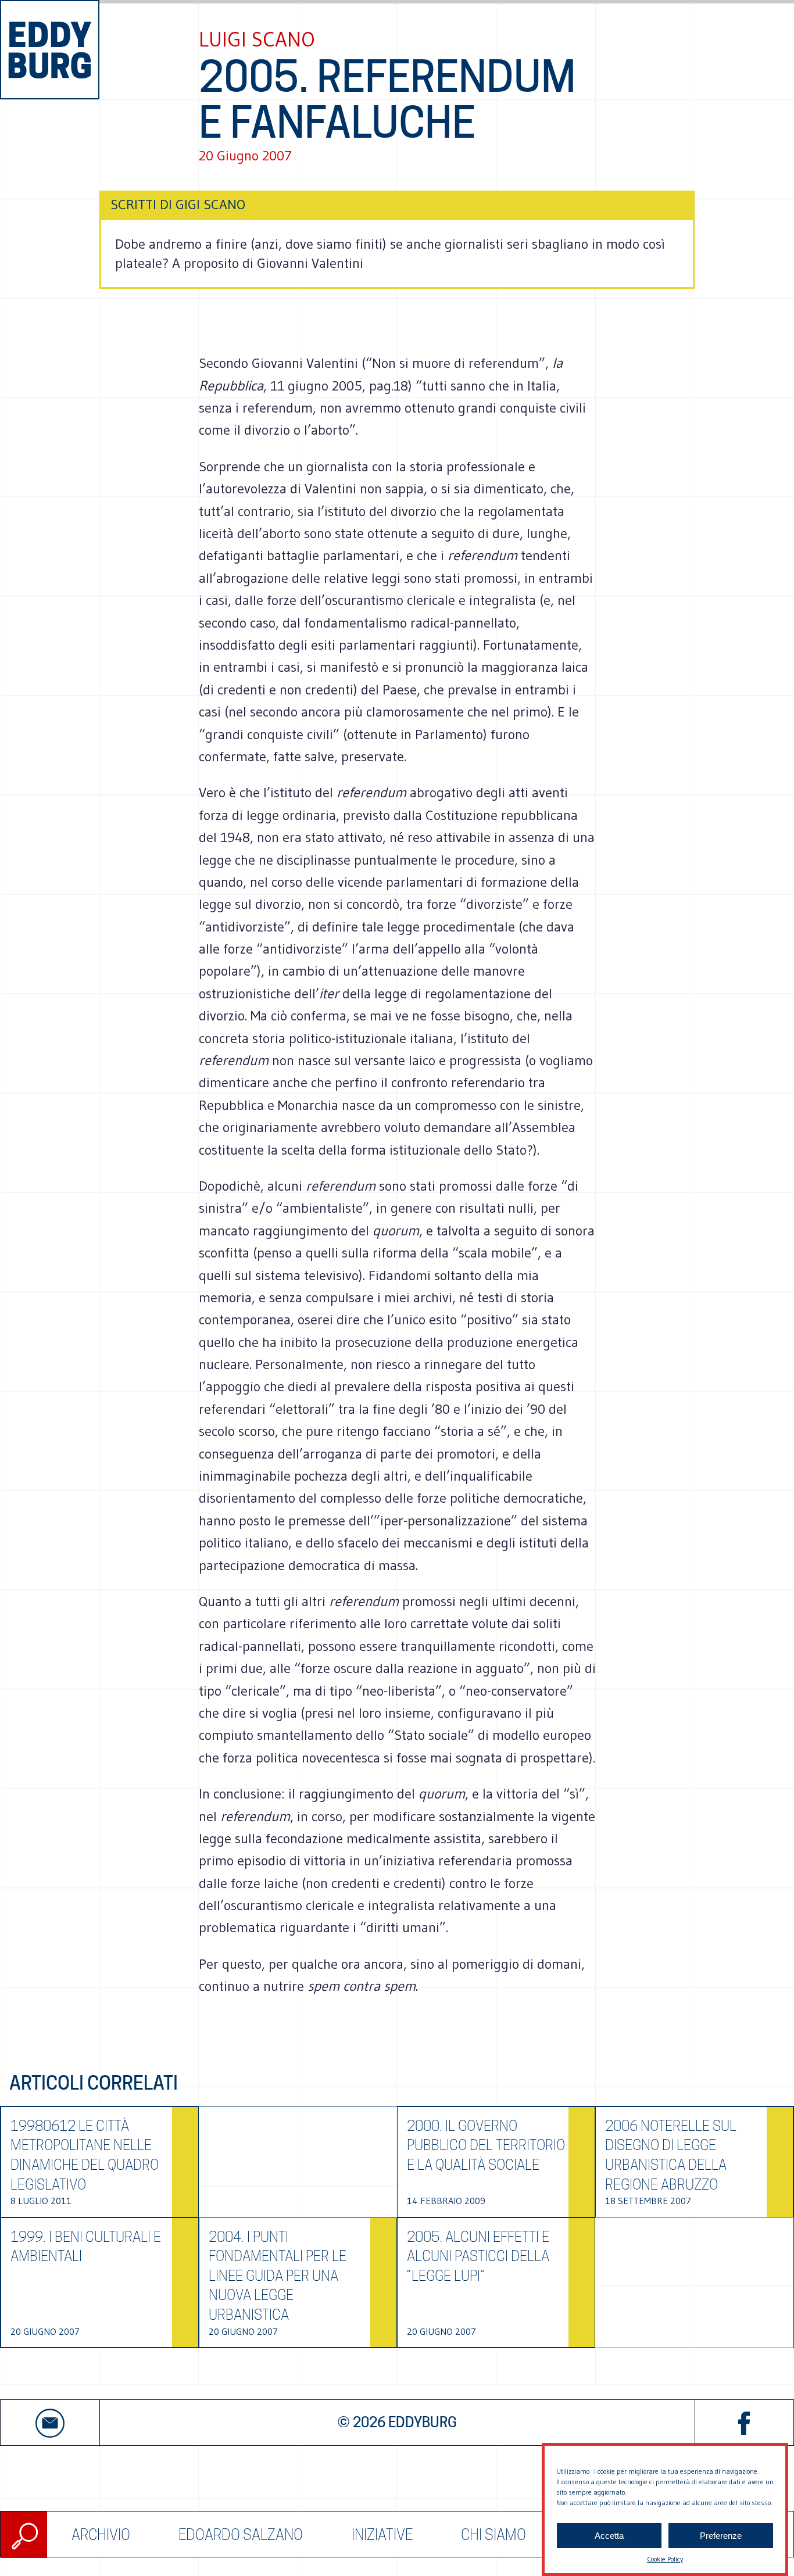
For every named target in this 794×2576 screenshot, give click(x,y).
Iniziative (382, 2535)
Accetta (609, 2536)
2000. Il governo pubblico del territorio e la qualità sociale (486, 2145)
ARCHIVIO (101, 2535)
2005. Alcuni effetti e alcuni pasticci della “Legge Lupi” (478, 2256)
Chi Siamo (493, 2535)
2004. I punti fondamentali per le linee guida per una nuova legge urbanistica (278, 2276)
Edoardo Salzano (241, 2535)
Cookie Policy (665, 2559)
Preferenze (721, 2536)
